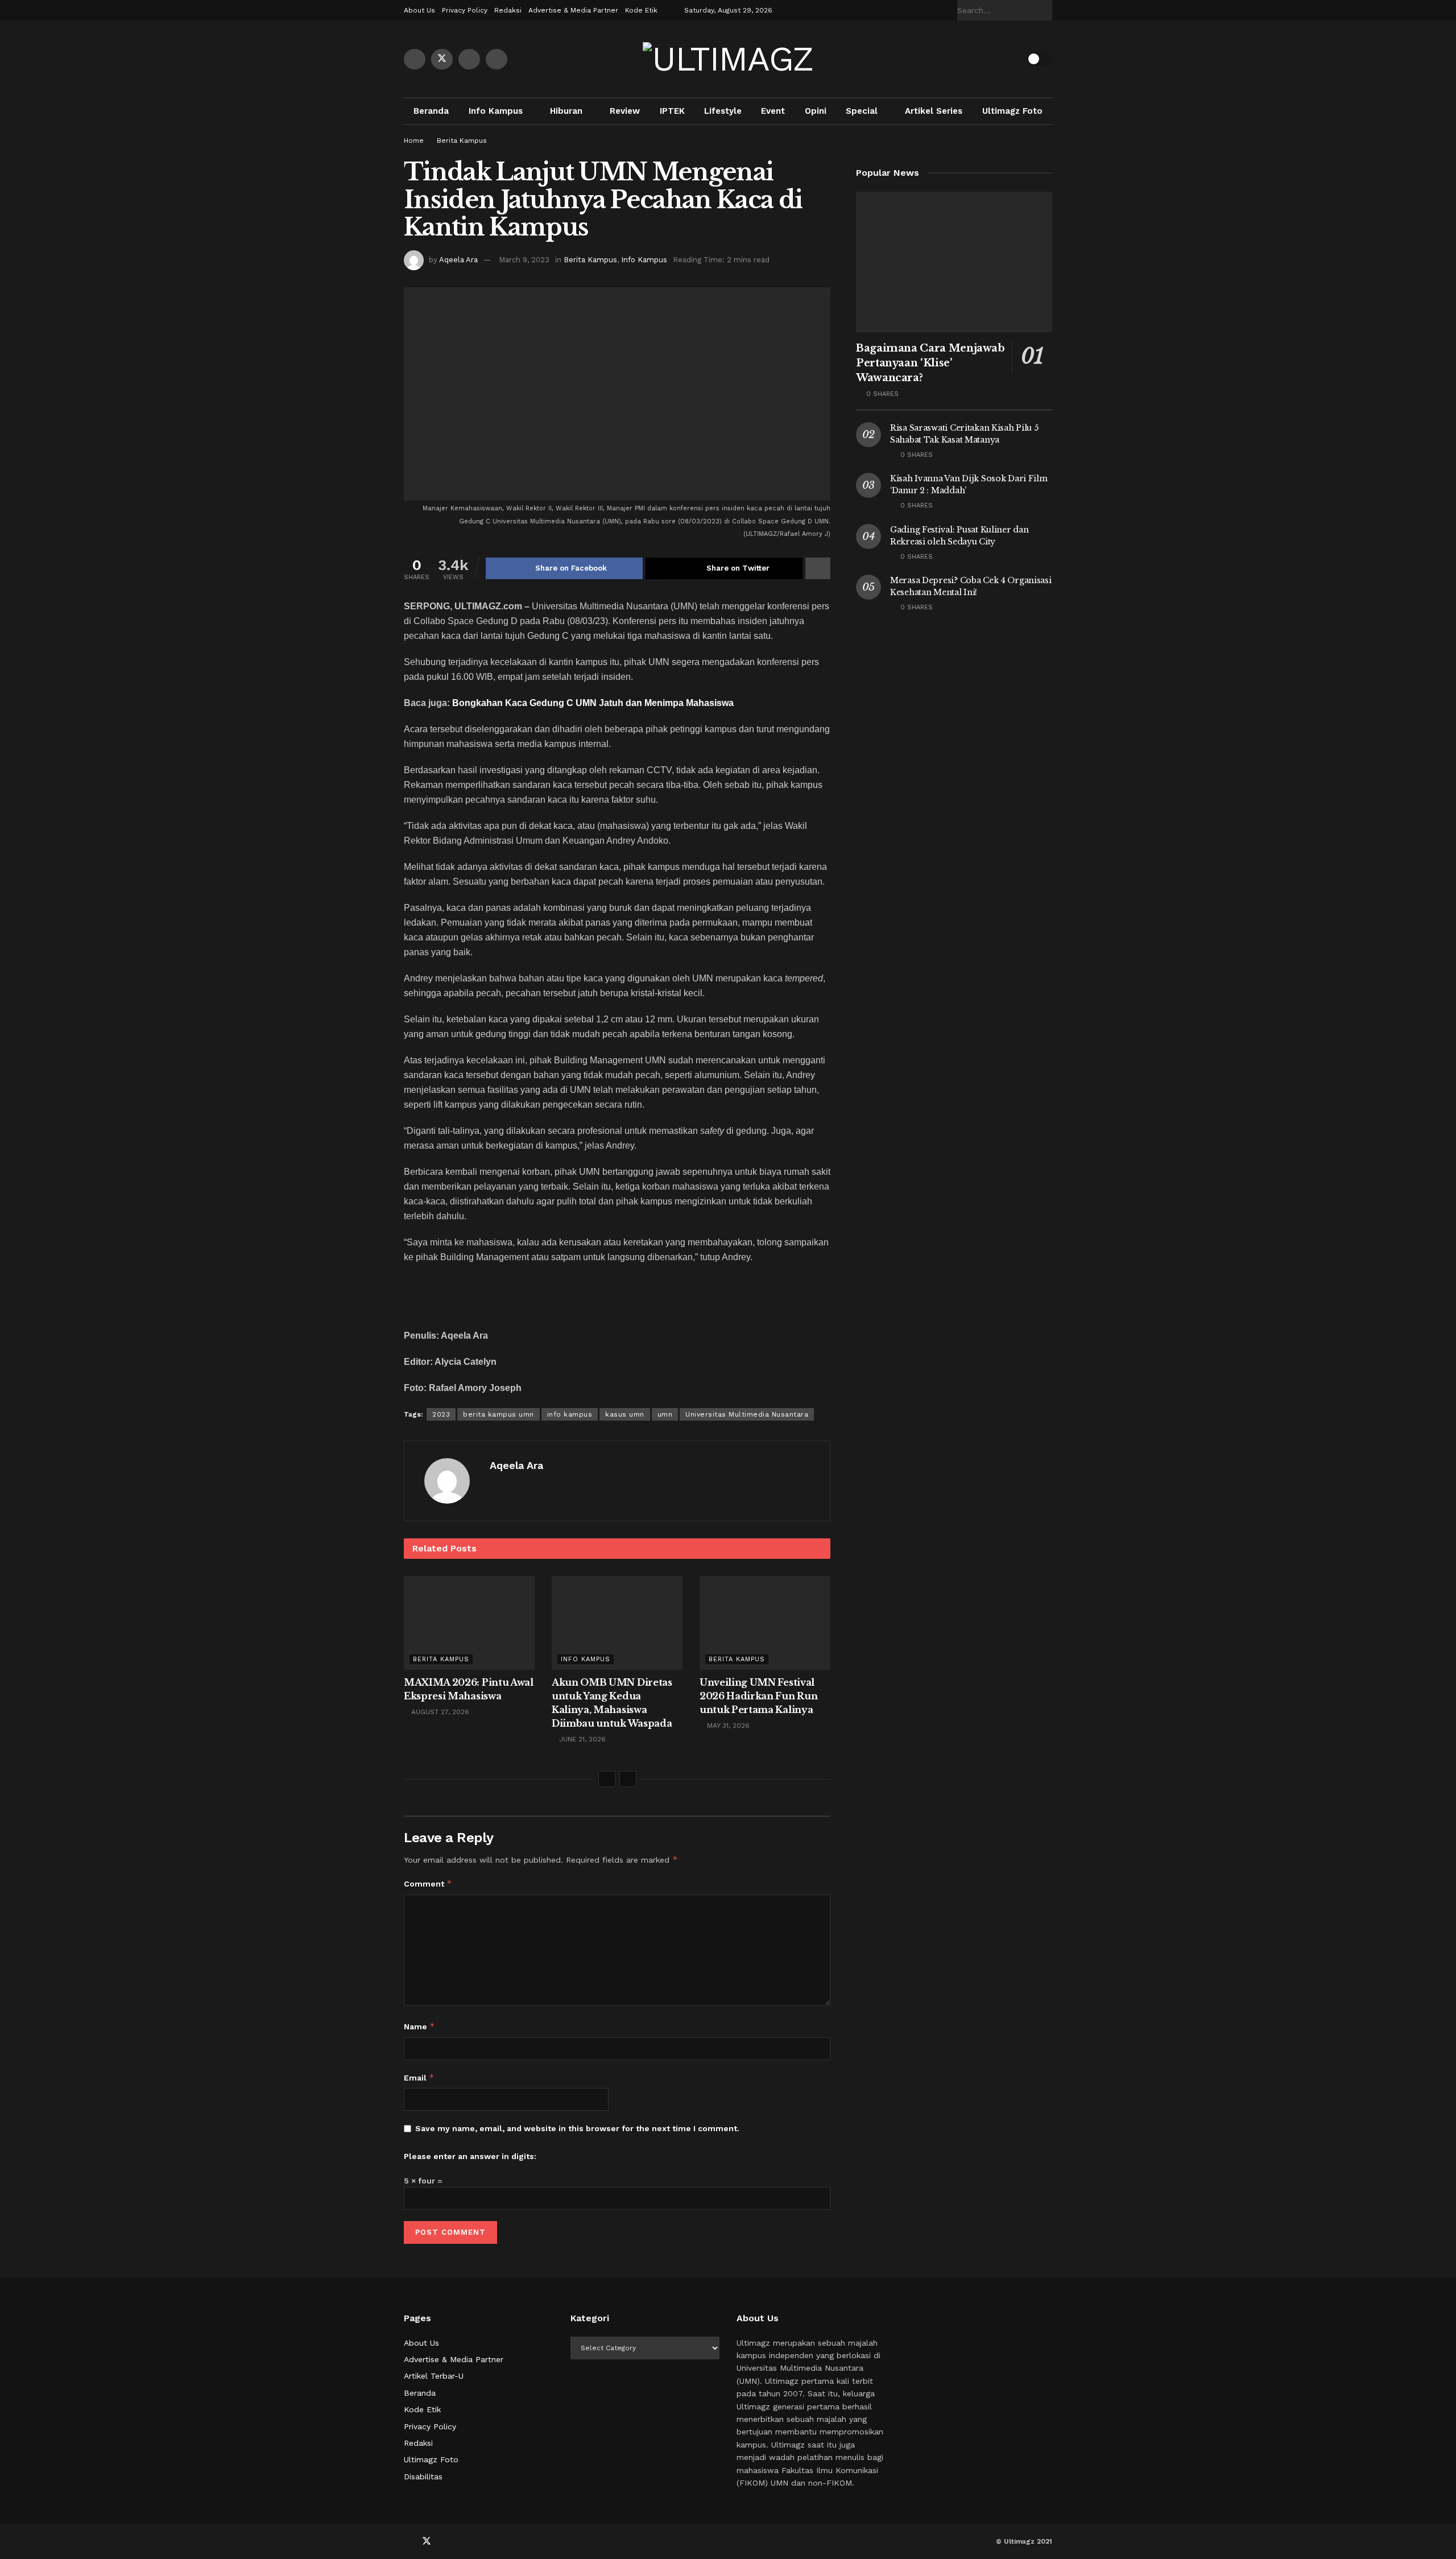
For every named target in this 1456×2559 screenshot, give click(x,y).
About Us (419, 10)
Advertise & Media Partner (573, 10)
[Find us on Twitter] (442, 59)
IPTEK (672, 111)
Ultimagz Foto (1012, 111)
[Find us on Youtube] (469, 59)
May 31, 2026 (727, 1726)
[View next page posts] (628, 1779)
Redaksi (508, 10)
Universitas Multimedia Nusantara (747, 1414)
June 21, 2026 (581, 1739)
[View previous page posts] (607, 1779)
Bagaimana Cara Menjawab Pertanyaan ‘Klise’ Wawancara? (930, 363)
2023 (441, 1414)
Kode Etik (641, 10)
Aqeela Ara (458, 260)
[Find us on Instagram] (497, 59)
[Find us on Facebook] (415, 59)
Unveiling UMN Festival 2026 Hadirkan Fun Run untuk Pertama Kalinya (758, 1696)
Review (625, 111)
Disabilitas (423, 2477)
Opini (816, 111)
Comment (428, 1883)
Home (414, 141)
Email (419, 2077)
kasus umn (625, 1414)
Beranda (431, 111)
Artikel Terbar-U (434, 2376)
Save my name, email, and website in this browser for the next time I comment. (577, 2128)
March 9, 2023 (524, 260)
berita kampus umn (499, 1414)
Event (773, 111)
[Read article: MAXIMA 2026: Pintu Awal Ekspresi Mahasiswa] (469, 1623)
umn (665, 1414)
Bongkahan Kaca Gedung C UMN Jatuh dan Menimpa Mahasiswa (593, 703)
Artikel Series (934, 111)
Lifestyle (723, 111)
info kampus (570, 1414)
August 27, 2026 (439, 1712)
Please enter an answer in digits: (470, 2156)
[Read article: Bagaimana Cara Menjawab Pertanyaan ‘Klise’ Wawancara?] (954, 262)
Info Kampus (496, 111)
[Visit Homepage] (728, 59)
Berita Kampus (462, 141)
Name (419, 2026)
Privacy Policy (465, 10)
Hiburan (566, 111)
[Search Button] (1046, 10)
